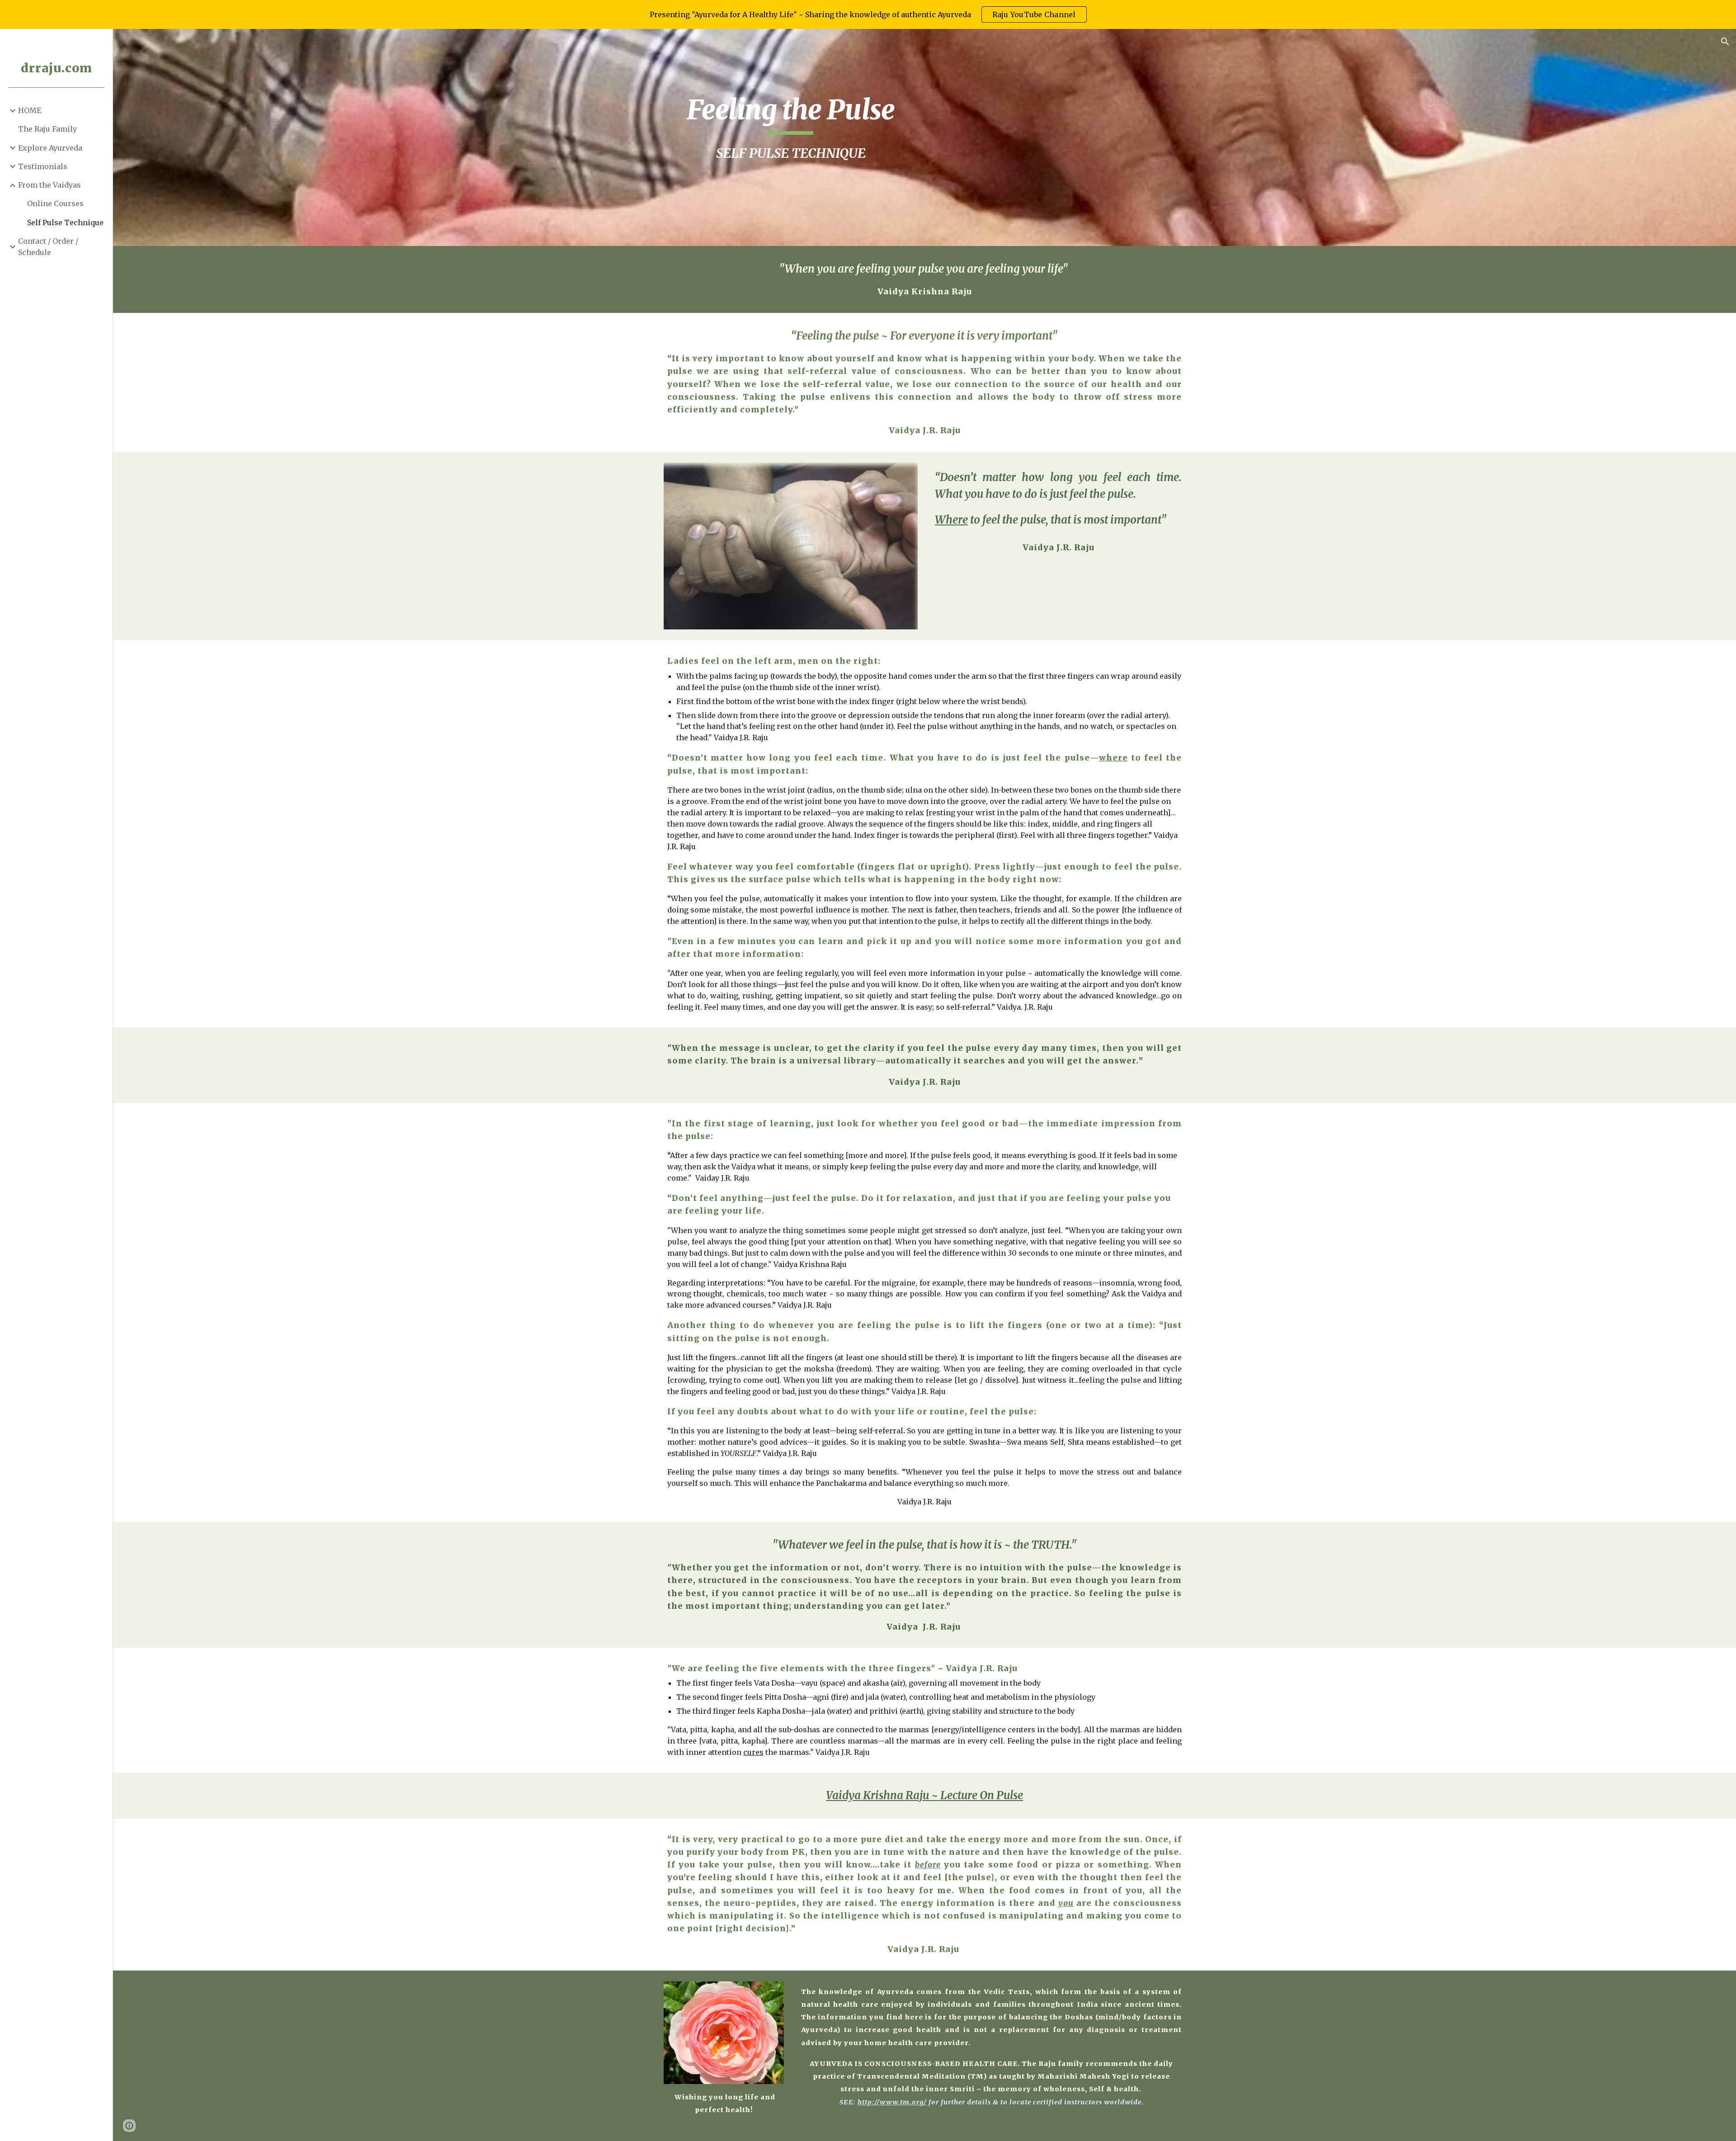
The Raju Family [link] (47, 129)
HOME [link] (30, 110)
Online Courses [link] (55, 203)
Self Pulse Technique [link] (65, 222)
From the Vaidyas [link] (50, 185)
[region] (868, 14)
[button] (1725, 42)
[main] (791, 137)
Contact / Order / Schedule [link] (48, 247)
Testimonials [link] (43, 166)
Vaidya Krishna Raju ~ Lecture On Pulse (925, 1795)
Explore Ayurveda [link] (50, 148)
